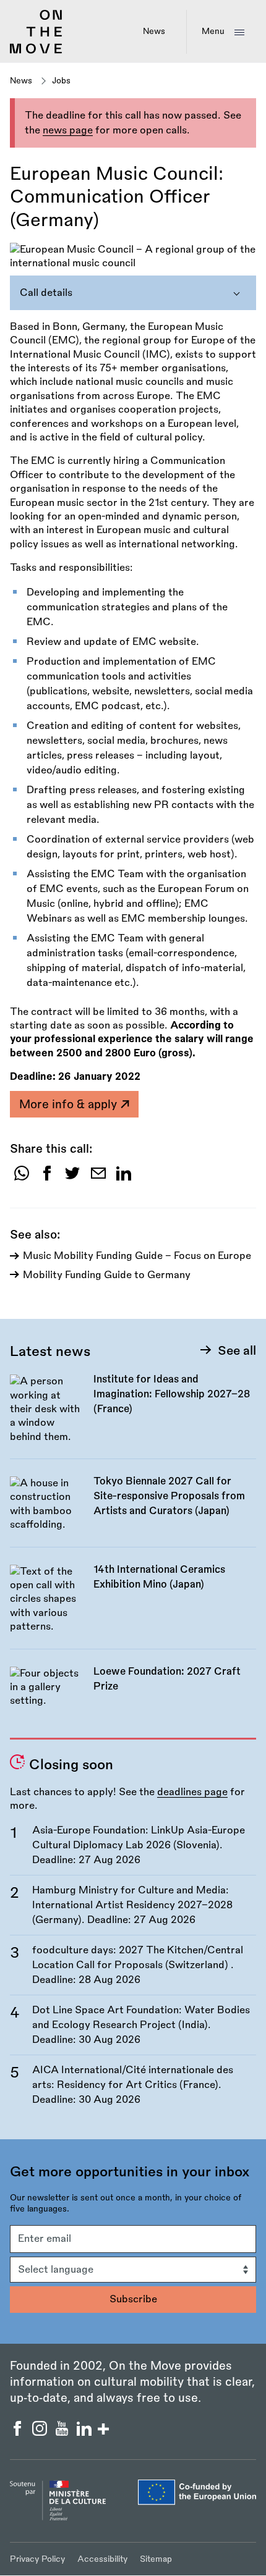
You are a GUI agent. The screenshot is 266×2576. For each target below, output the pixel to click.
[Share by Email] (98, 1178)
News (154, 31)
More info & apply (70, 1105)
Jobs (61, 81)
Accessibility (102, 2559)
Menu (213, 31)
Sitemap (156, 2559)
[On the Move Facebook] (19, 2433)
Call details (46, 293)
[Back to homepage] (36, 51)
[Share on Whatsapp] (22, 1178)
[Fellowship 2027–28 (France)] (133, 1415)
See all (237, 1351)
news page (68, 130)
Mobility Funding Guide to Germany (107, 1275)
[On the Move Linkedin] (85, 2433)
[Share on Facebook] (47, 1178)
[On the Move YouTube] (63, 2433)
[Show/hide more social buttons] (103, 2431)
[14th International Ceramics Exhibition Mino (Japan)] (133, 1606)
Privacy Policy (37, 2559)
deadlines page (192, 1792)
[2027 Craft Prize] (133, 1694)
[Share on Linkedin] (124, 1178)
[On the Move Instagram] (41, 2433)
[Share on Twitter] (72, 1178)
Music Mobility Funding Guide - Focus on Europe (137, 1256)
